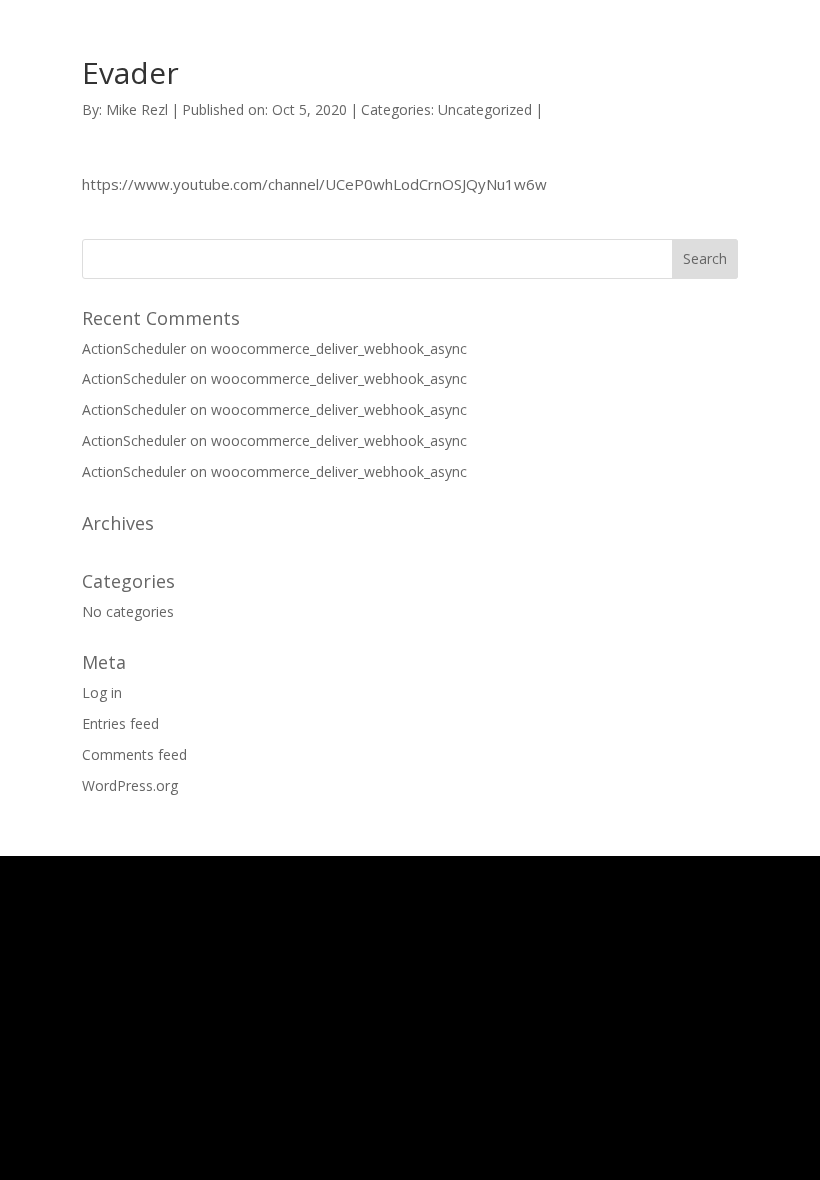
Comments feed (134, 754)
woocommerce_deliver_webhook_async (339, 348)
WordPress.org (130, 785)
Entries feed (120, 723)
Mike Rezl (137, 109)
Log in (102, 692)
